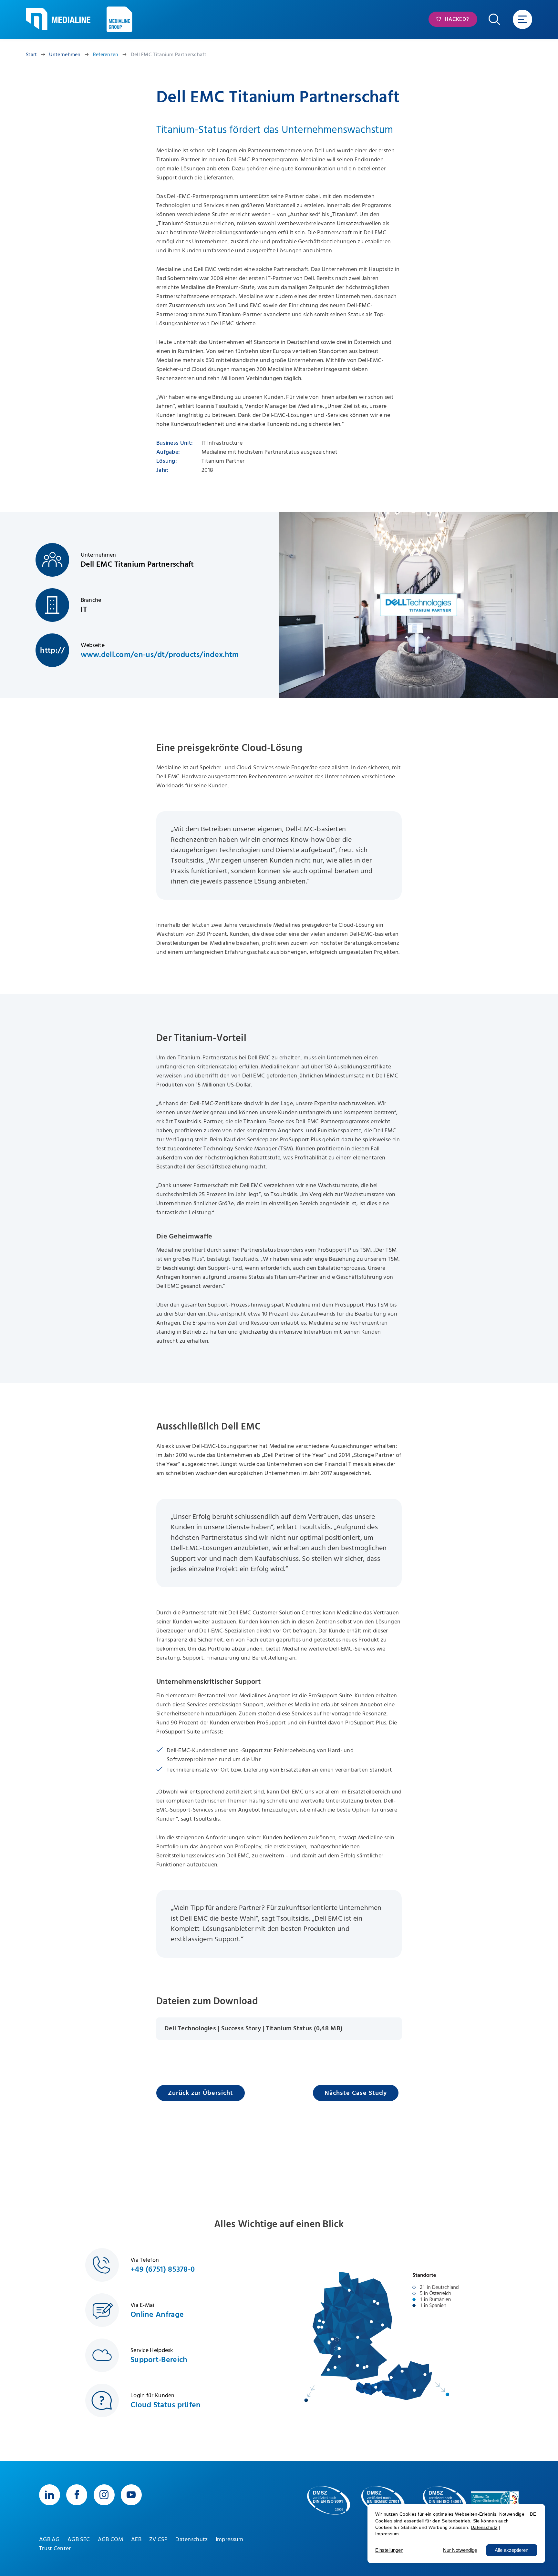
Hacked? (456, 19)
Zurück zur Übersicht (201, 2093)
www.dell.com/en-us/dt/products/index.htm (160, 655)
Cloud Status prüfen (166, 2405)
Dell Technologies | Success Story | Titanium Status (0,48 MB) (253, 2028)
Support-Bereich (159, 2360)
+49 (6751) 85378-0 (163, 2269)
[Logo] (58, 19)
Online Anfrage (157, 2315)
